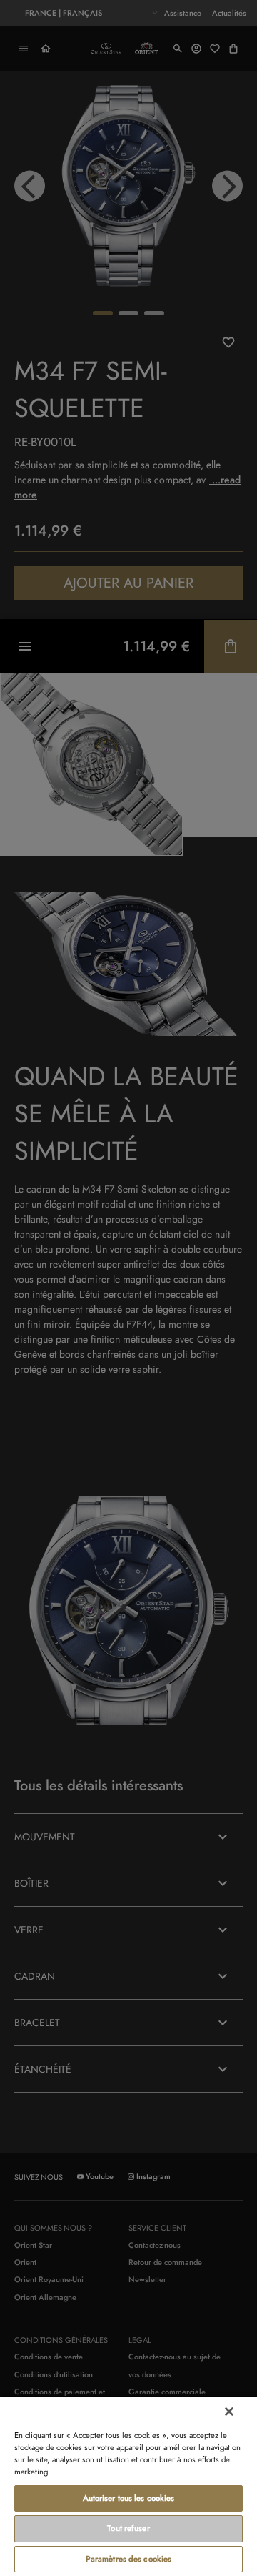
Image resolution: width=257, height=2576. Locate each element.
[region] (128, 2486)
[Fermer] (229, 2412)
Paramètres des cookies (129, 2559)
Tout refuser (128, 2528)
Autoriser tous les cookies (129, 2498)
